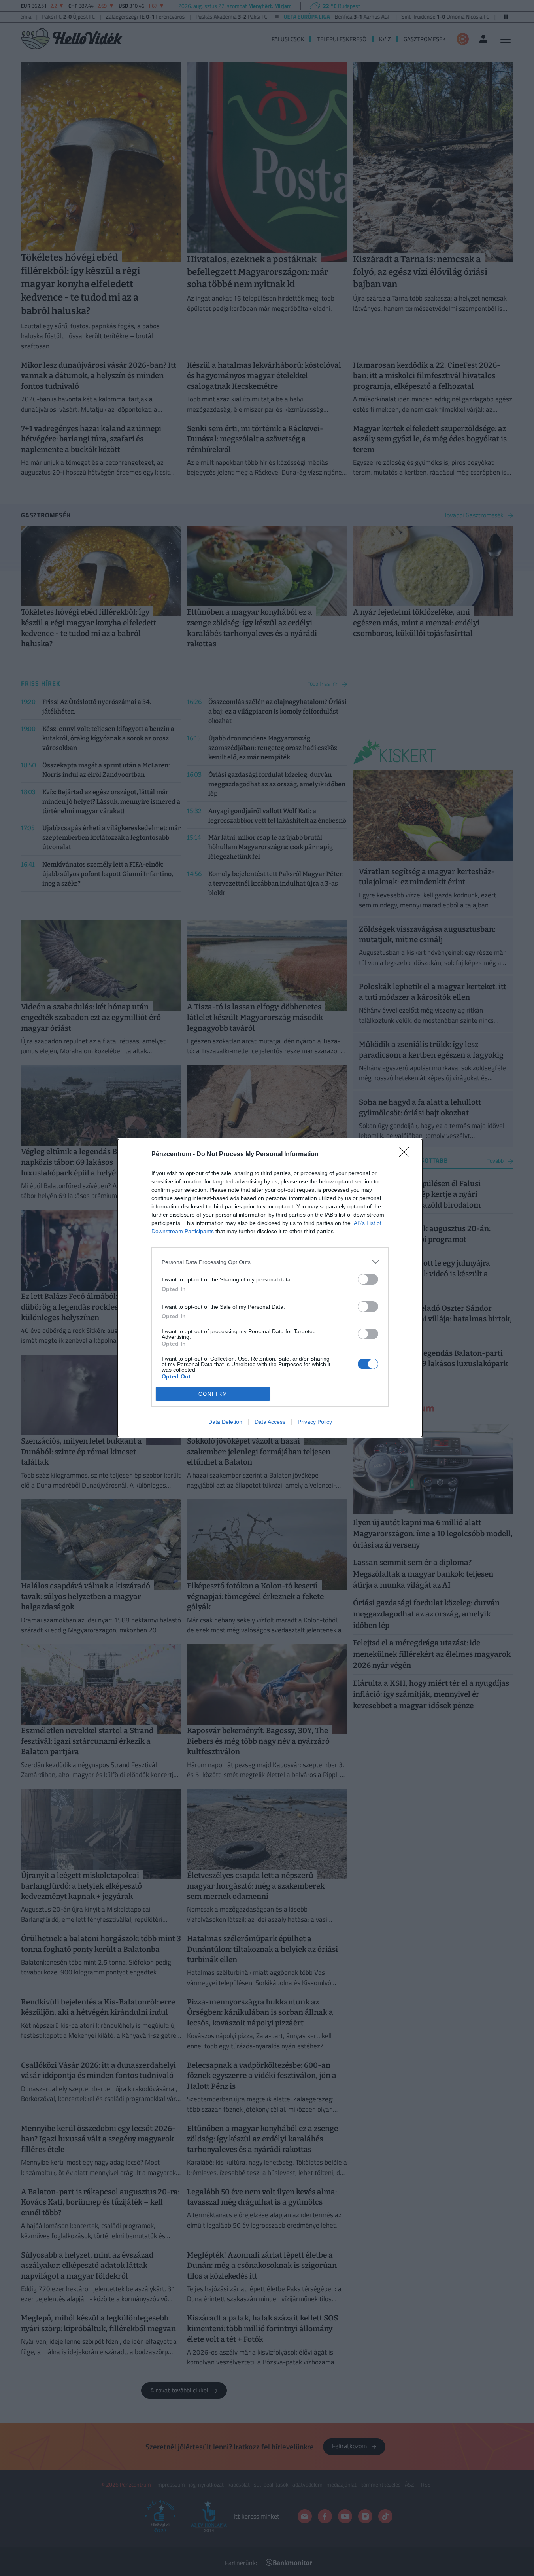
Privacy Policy (315, 1422)
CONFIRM (213, 1394)
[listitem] (270, 1262)
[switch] (368, 1279)
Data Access (270, 1422)
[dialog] (270, 1288)
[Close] (407, 1155)
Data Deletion (225, 1422)
